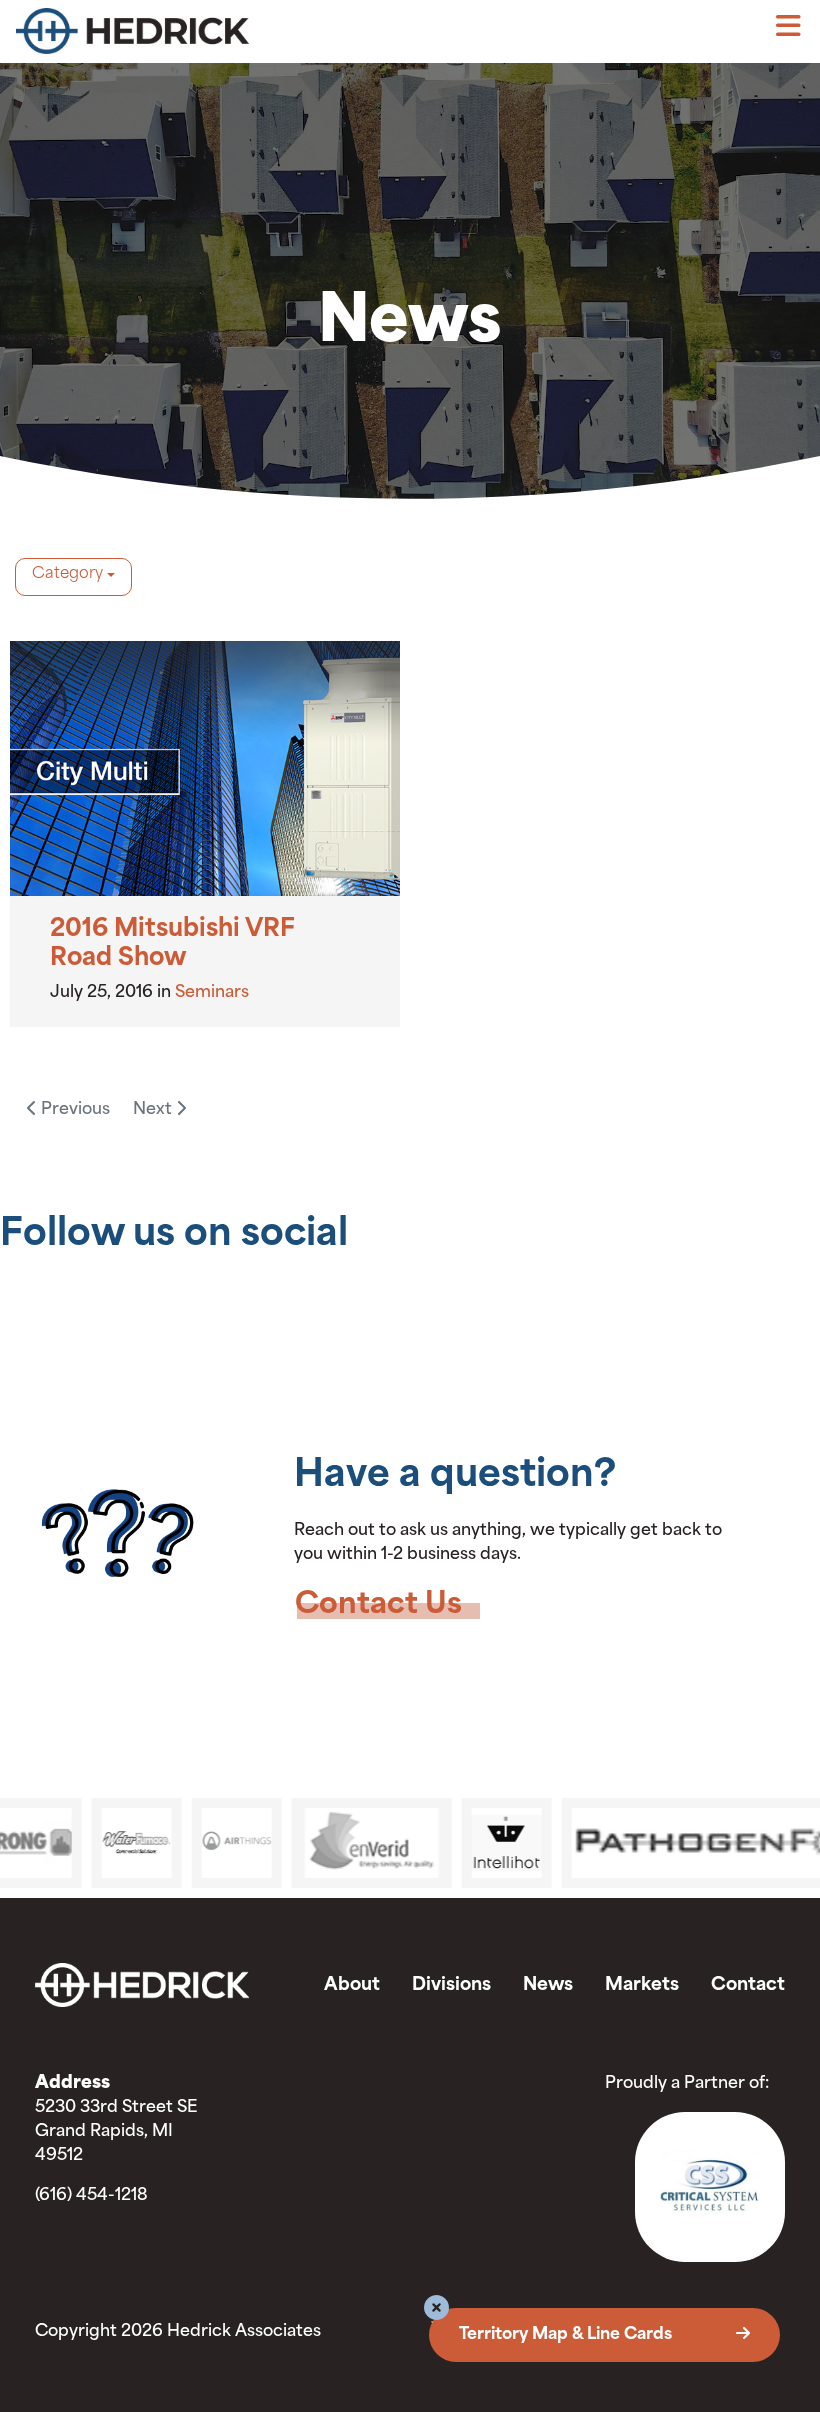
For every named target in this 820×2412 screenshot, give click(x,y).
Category (67, 574)
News (548, 1985)
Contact (748, 1985)
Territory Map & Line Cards (567, 2335)
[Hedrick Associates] (213, 36)
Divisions (451, 1985)
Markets (642, 1985)
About (352, 1985)
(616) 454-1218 (91, 2196)
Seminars (212, 993)
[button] (436, 2310)
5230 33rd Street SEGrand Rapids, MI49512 (116, 2132)
